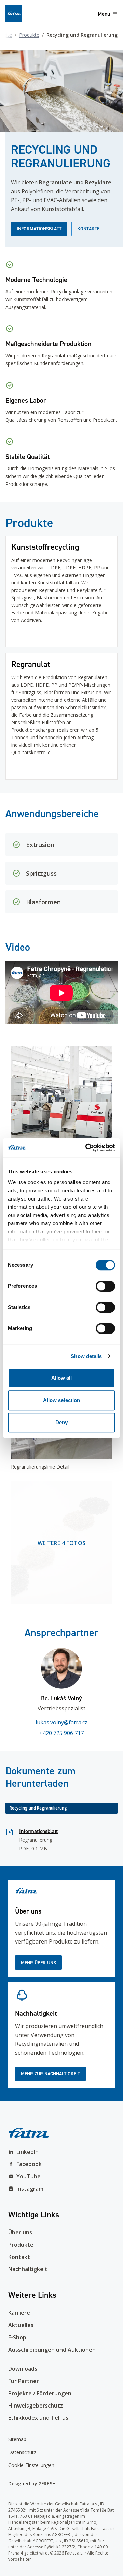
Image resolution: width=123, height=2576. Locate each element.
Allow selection (62, 1400)
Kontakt (19, 2257)
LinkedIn (28, 2152)
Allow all (62, 1378)
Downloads (23, 2369)
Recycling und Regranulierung (38, 1808)
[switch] (105, 1286)
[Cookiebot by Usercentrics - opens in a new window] (87, 1148)
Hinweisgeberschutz (36, 2406)
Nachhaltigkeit (28, 2269)
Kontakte (88, 229)
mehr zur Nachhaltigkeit (50, 2074)
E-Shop (17, 2337)
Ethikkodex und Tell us (38, 2418)
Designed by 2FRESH (32, 2483)
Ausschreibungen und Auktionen (52, 2350)
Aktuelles (21, 2325)
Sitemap (17, 2439)
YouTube (29, 2176)
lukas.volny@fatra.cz (61, 1722)
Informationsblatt (39, 229)
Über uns (20, 2232)
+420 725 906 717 (61, 1733)
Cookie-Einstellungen (31, 2465)
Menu (104, 14)
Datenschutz (22, 2452)
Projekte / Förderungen (40, 2393)
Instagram (30, 2189)
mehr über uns (38, 1963)
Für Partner (24, 2381)
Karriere (19, 2313)
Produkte (29, 35)
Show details (86, 1356)
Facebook (29, 2164)
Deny (61, 1422)
